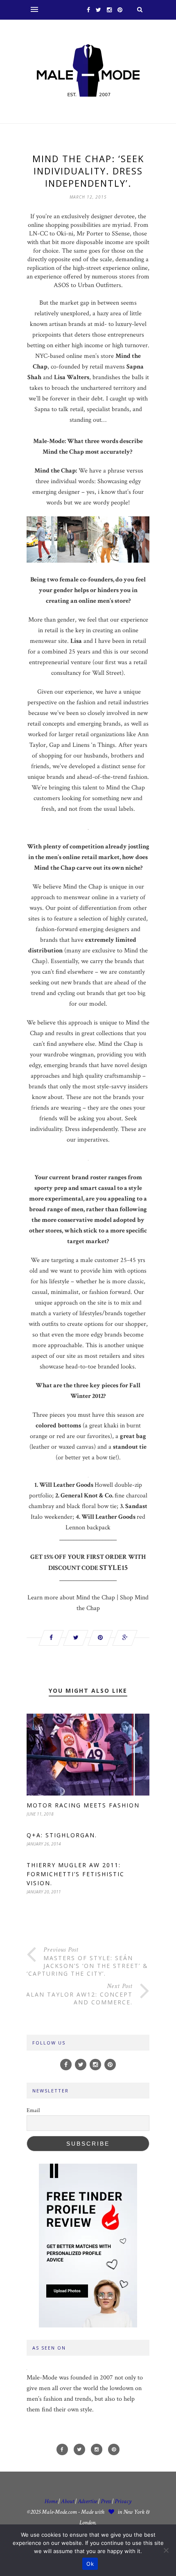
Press (106, 2501)
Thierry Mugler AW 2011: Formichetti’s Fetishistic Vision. (76, 1874)
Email (33, 2110)
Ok (90, 2564)
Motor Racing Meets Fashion (83, 1805)
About (68, 2501)
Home (51, 2501)
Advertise (87, 2501)
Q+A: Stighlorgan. (62, 1835)
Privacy (123, 2501)
